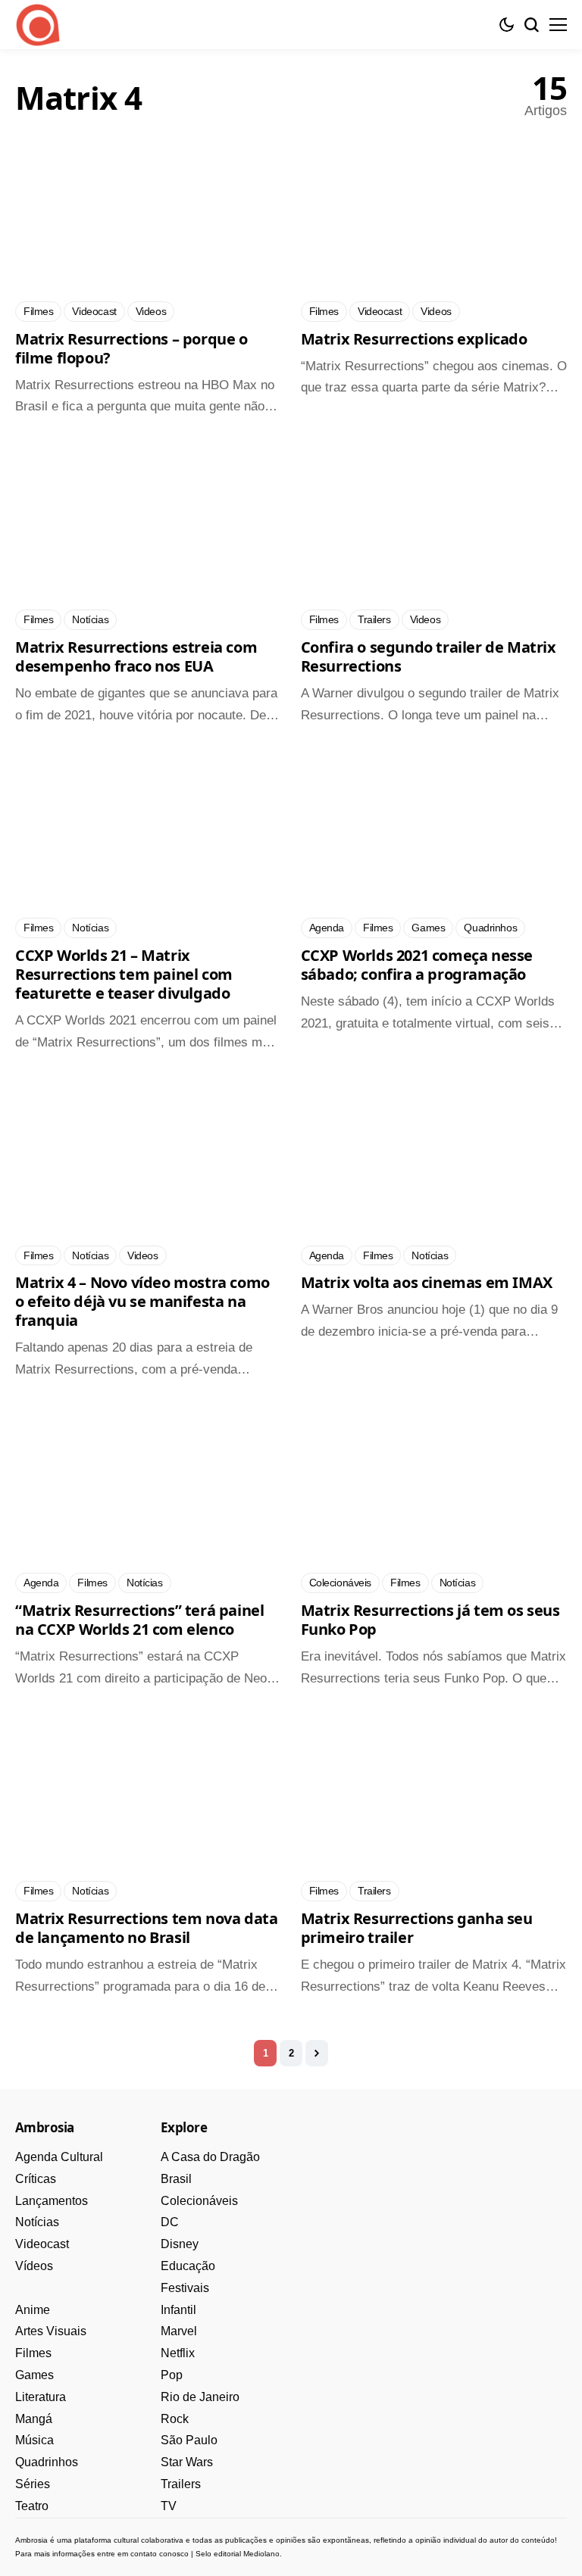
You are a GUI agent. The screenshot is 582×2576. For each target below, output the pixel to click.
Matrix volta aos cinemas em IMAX (427, 1282)
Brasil (176, 2179)
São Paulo (189, 2440)
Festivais (185, 2288)
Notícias (37, 2222)
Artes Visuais (51, 2331)
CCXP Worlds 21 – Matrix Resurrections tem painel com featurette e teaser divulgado (124, 974)
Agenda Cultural (59, 2157)
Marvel (179, 2331)
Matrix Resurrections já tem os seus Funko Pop (430, 1620)
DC (170, 2222)
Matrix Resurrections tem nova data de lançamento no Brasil (146, 1928)
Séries (33, 2484)
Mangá (34, 2419)
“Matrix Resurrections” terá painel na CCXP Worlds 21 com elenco (139, 1620)
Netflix (178, 2353)
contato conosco (160, 2554)
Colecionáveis (199, 2201)
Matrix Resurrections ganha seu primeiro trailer (417, 1928)
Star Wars (187, 2462)
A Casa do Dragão (210, 2157)
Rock (175, 2419)
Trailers (181, 2484)
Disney (180, 2244)
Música (34, 2440)
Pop (172, 2375)
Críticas (36, 2179)
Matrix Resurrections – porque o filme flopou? (131, 348)
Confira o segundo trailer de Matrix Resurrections (429, 656)
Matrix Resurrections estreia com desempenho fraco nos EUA (136, 656)
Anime (33, 2310)
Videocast (42, 2244)
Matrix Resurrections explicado (414, 339)
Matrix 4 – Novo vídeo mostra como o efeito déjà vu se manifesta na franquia (142, 1301)
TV (169, 2506)
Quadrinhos (47, 2462)
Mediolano (261, 2554)
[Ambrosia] (38, 25)
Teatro (32, 2506)
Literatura (41, 2397)
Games (34, 2375)
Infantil (178, 2310)
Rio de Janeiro (200, 2397)
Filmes (33, 2353)
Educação (188, 2266)
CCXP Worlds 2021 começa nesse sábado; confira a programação (417, 965)
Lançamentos (52, 2201)
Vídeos (34, 2266)
